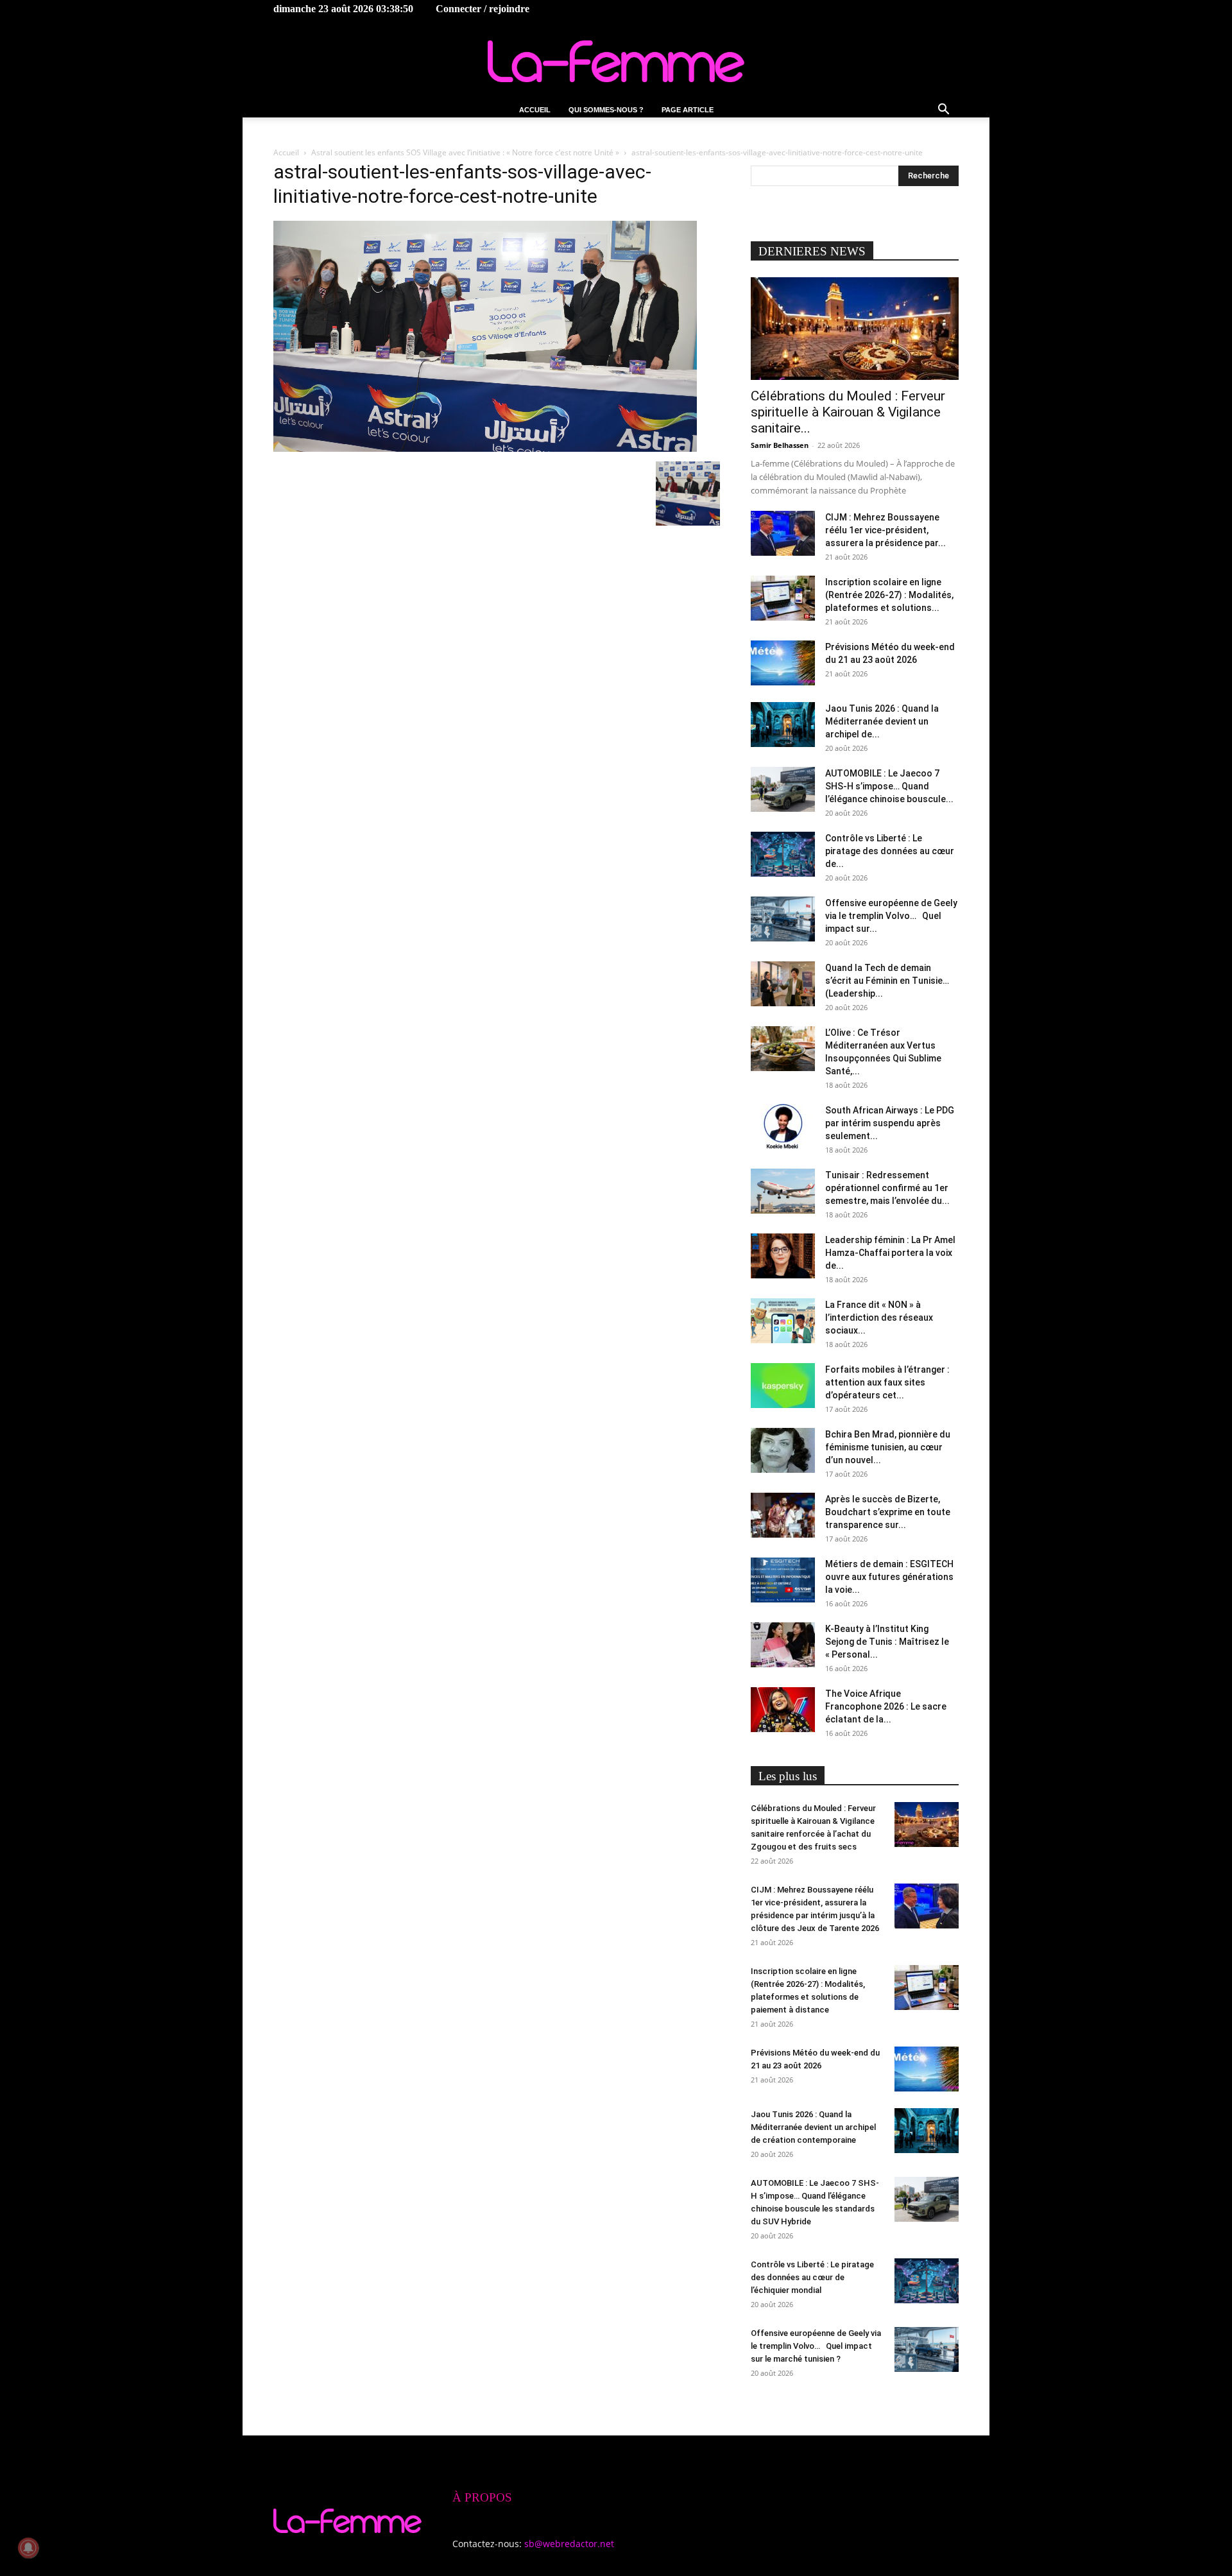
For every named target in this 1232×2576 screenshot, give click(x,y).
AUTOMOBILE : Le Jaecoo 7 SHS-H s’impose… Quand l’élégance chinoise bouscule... (889, 786)
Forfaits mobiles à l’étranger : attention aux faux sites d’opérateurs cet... (887, 1382)
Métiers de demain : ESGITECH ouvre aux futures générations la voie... (889, 1577)
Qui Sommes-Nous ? (606, 110)
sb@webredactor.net (569, 2544)
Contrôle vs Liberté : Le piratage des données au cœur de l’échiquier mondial (812, 2277)
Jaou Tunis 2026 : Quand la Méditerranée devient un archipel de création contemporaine (813, 2127)
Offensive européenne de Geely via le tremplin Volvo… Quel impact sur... (891, 916)
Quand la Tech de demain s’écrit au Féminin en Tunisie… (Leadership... (887, 981)
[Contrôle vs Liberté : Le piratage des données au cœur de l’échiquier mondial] (783, 854)
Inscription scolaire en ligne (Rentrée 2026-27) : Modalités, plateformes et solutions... (889, 595)
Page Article (688, 110)
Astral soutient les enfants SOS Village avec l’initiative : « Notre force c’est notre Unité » (465, 152)
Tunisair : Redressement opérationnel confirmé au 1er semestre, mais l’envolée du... (887, 1188)
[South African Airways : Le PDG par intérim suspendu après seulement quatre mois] (783, 1126)
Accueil (535, 110)
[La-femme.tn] (616, 61)
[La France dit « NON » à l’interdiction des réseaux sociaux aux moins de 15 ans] (783, 1321)
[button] (943, 111)
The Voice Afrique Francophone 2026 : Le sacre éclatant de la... (886, 1706)
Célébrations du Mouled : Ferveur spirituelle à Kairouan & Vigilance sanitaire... (848, 412)
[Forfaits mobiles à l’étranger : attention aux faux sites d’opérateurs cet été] (783, 1386)
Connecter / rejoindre (483, 9)
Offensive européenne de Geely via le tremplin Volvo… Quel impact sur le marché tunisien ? (816, 2346)
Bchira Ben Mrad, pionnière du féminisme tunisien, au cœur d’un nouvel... (888, 1447)
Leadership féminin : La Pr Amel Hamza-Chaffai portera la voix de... (890, 1253)
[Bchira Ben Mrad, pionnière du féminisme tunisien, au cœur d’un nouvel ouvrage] (783, 1450)
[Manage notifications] (28, 2548)
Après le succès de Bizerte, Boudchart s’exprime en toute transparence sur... (888, 1512)
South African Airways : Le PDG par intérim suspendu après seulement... (890, 1123)
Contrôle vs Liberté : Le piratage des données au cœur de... (890, 851)
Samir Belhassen (780, 445)
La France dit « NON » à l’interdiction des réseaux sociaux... (879, 1318)
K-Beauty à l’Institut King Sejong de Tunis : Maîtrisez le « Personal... (887, 1642)
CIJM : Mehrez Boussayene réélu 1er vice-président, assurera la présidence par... (886, 530)
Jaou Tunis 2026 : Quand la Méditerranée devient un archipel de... (882, 721)
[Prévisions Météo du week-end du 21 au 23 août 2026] (783, 663)
